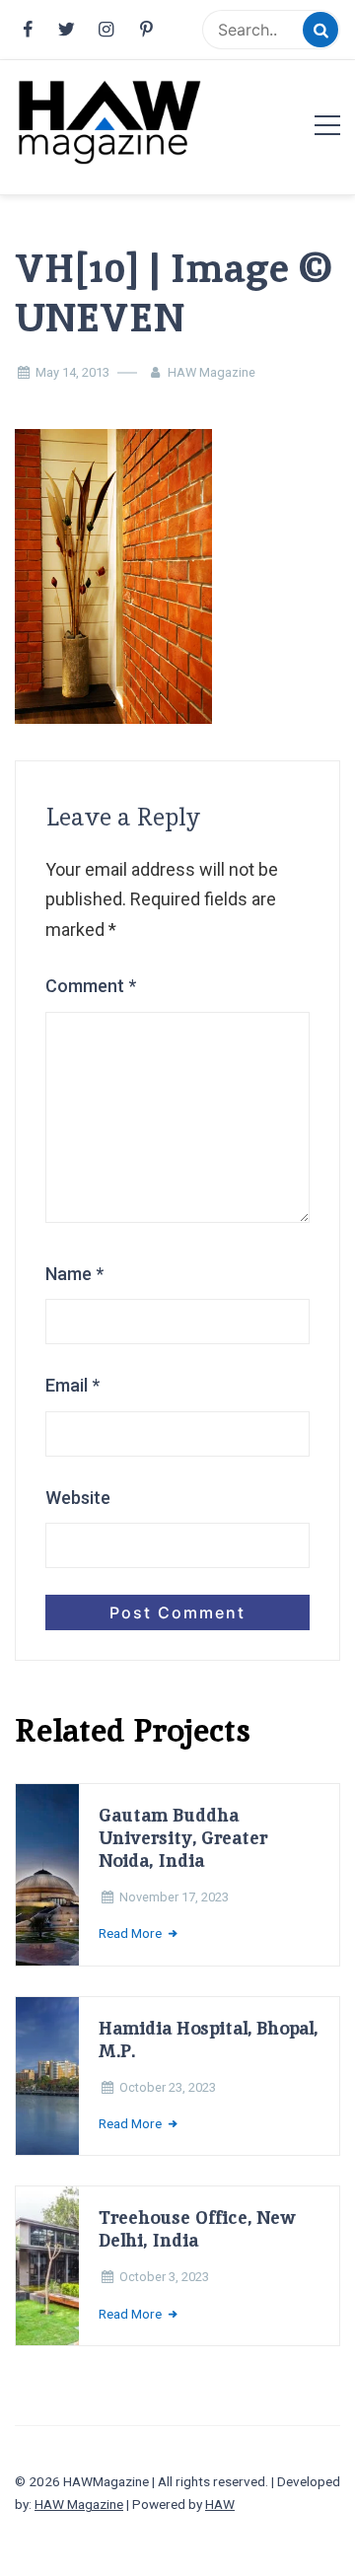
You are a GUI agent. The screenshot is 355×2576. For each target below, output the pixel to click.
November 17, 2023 (174, 1897)
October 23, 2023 (168, 2087)
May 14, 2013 (72, 372)
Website (78, 1498)
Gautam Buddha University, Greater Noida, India (183, 1838)
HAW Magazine (212, 372)
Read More (132, 1933)
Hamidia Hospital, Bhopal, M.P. (208, 2039)
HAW (220, 2504)
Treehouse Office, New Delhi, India (197, 2229)
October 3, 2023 (164, 2277)
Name (74, 1274)
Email (72, 1385)
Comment (91, 986)
